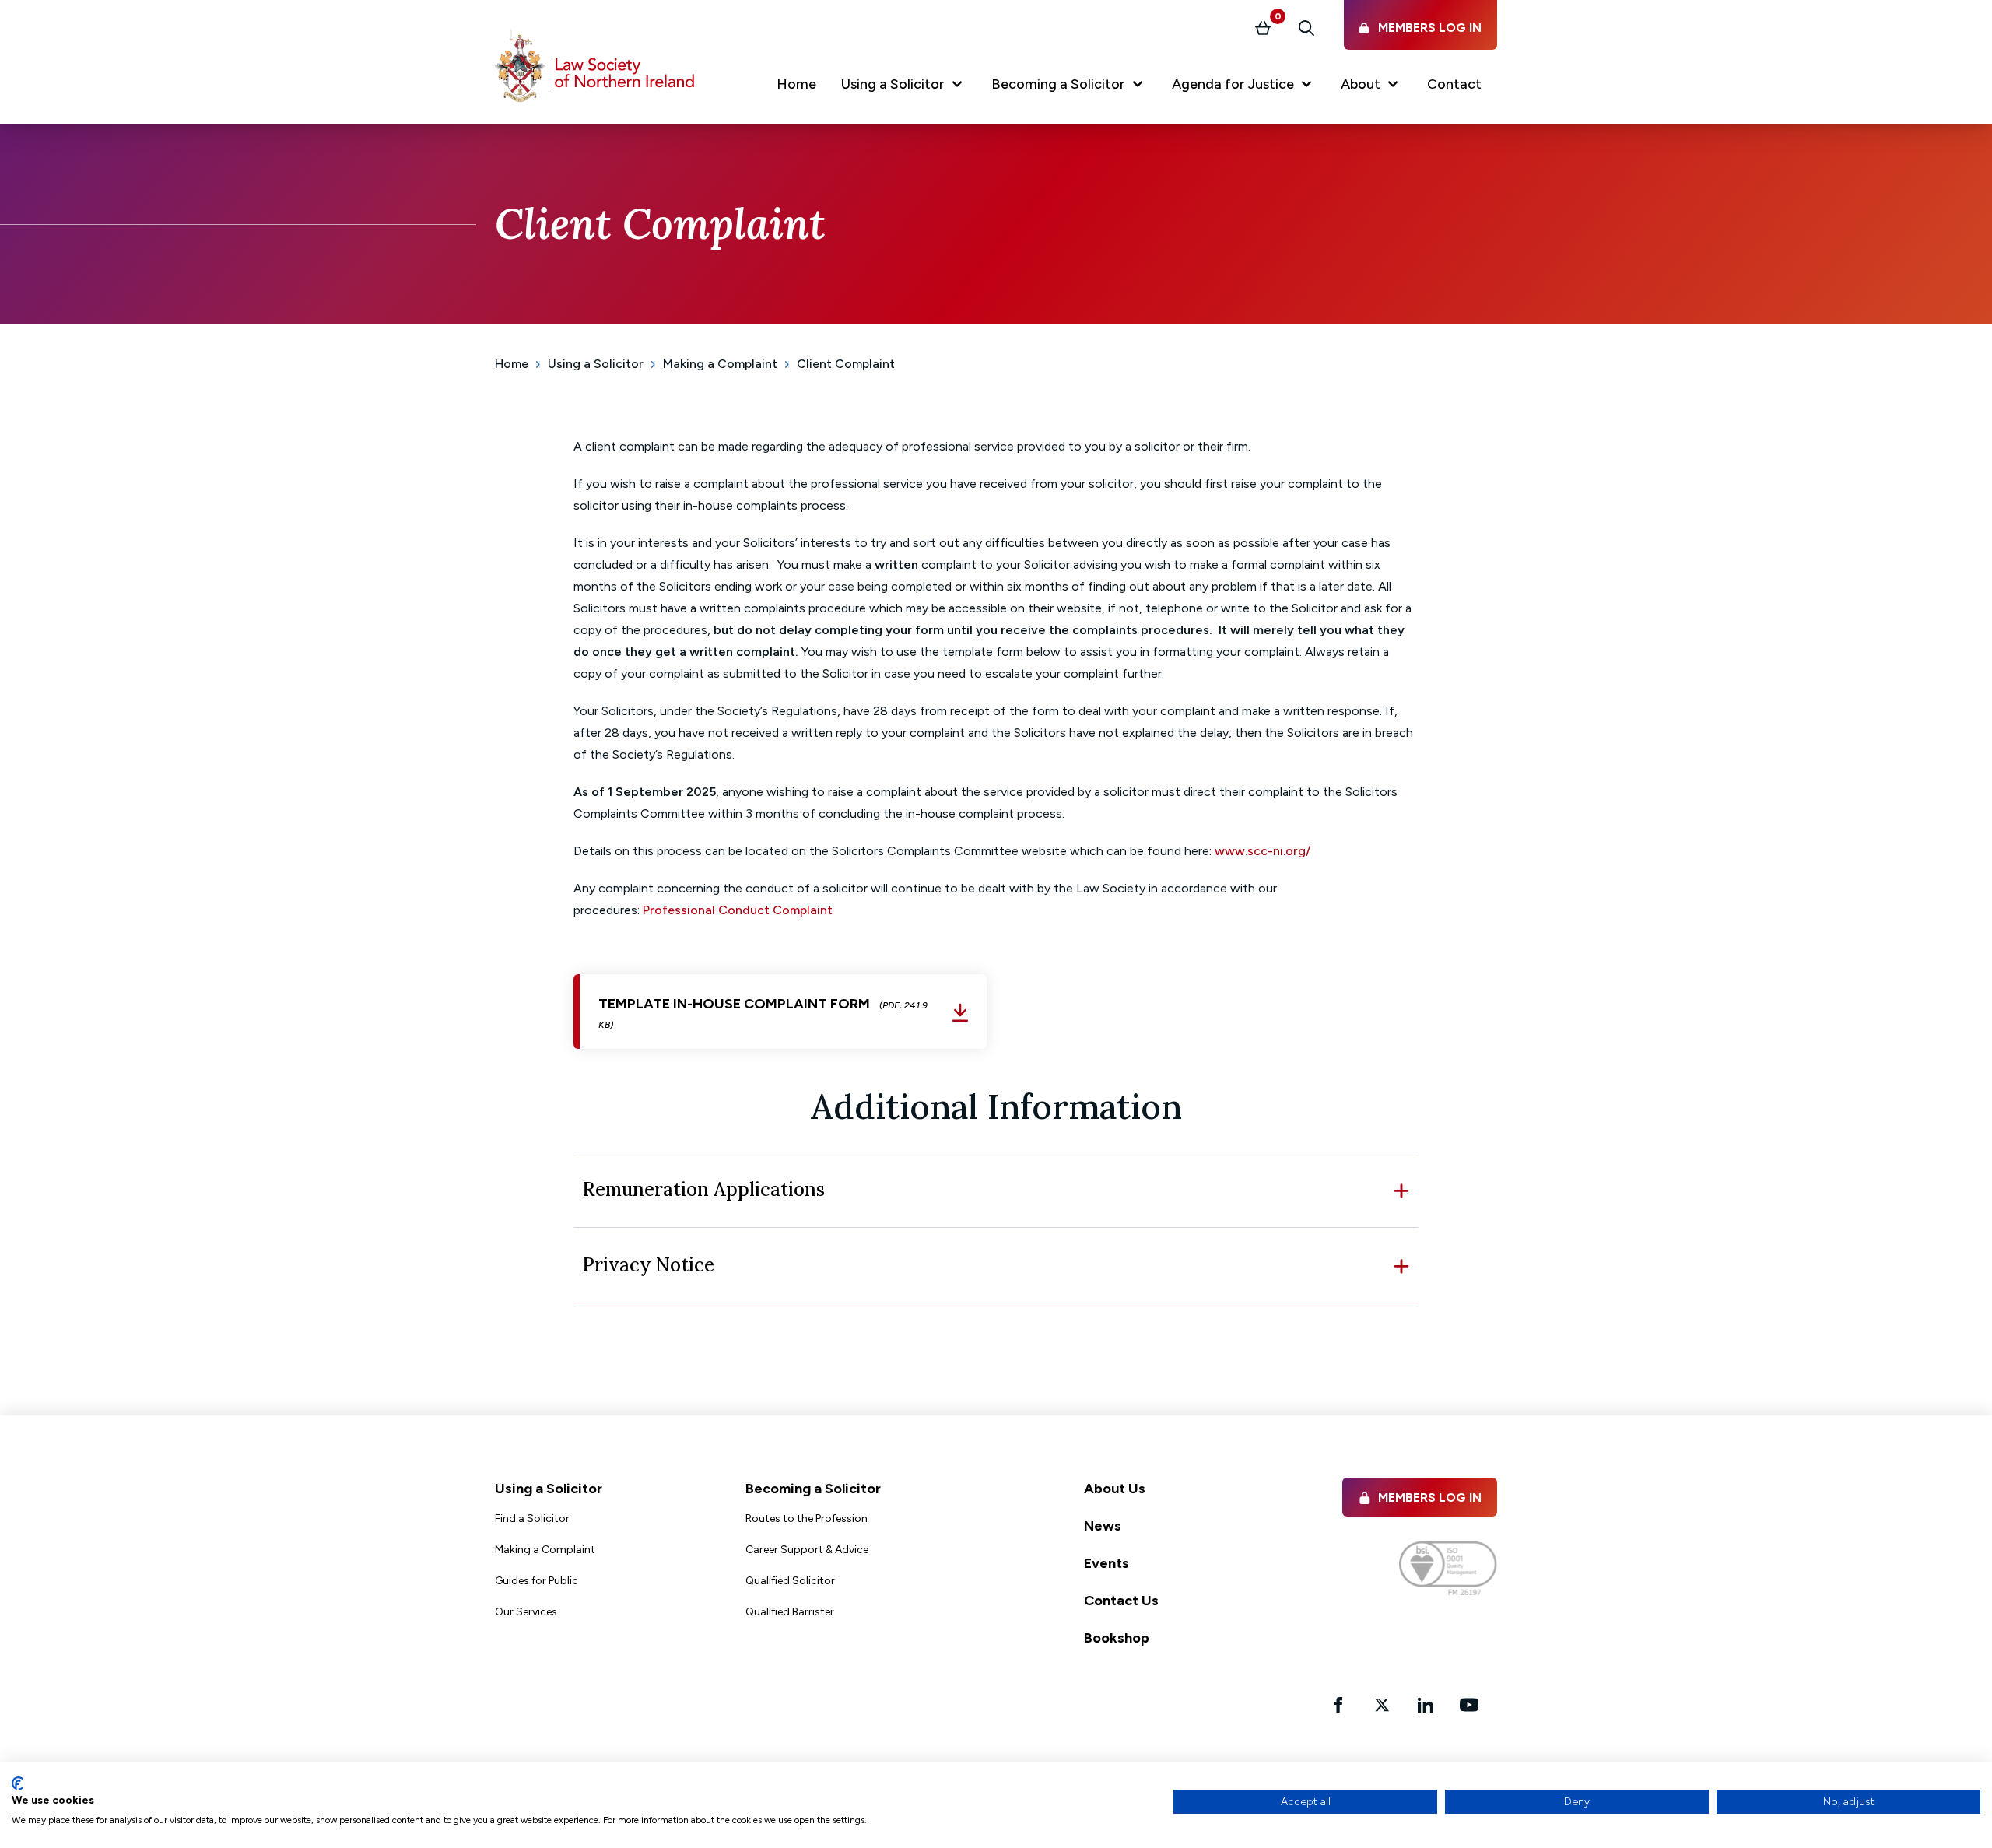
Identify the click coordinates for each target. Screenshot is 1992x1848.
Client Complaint (846, 364)
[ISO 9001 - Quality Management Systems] (1448, 1568)
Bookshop (1117, 1638)
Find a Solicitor (532, 1518)
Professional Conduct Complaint (738, 910)
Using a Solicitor (596, 364)
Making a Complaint (720, 364)
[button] (904, 87)
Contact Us (1121, 1601)
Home (512, 364)
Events (1106, 1563)
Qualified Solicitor (790, 1581)
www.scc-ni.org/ (1264, 851)
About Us (1115, 1489)
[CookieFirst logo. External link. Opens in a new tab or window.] (18, 1783)
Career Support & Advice (807, 1550)
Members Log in (1430, 1497)
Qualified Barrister (790, 1612)
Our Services (526, 1612)
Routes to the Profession (807, 1518)
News (1103, 1526)
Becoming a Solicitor (813, 1489)
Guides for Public (537, 1581)
